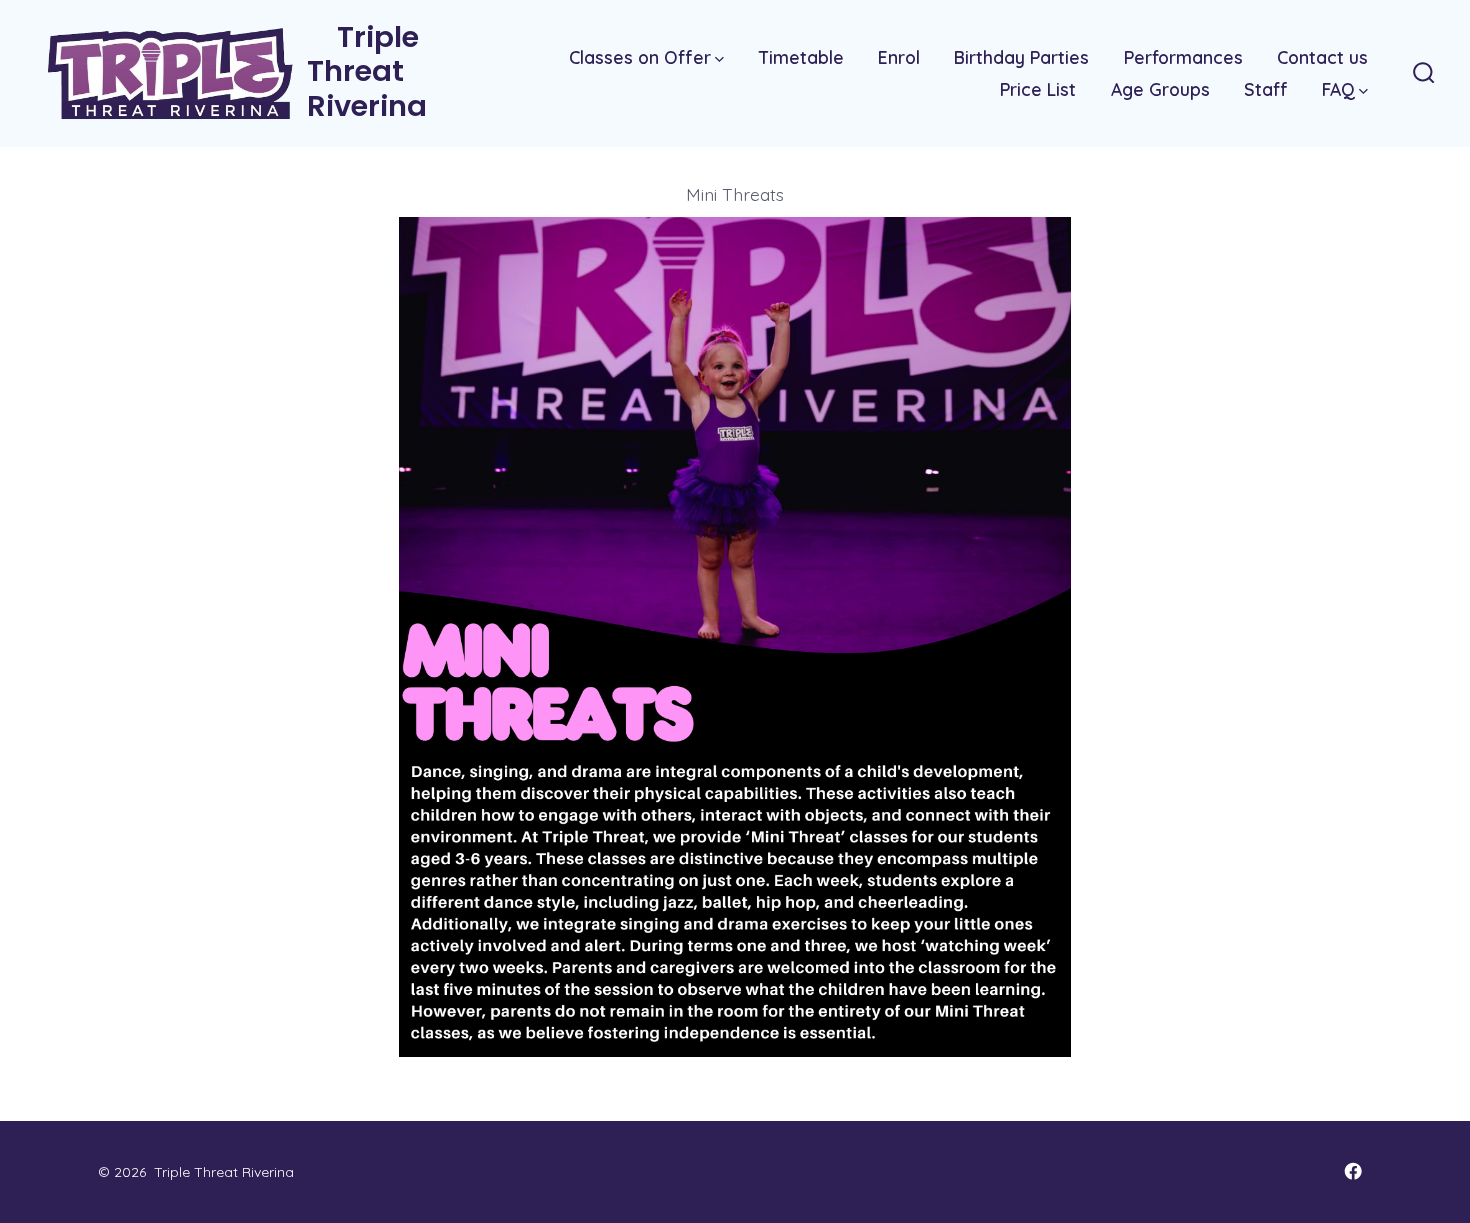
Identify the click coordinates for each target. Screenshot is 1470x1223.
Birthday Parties (1021, 57)
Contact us (1322, 57)
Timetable (801, 57)
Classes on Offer (640, 57)
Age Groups (1160, 89)
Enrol (899, 57)
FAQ (1338, 89)
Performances (1183, 57)
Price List (1038, 89)
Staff (1266, 89)
